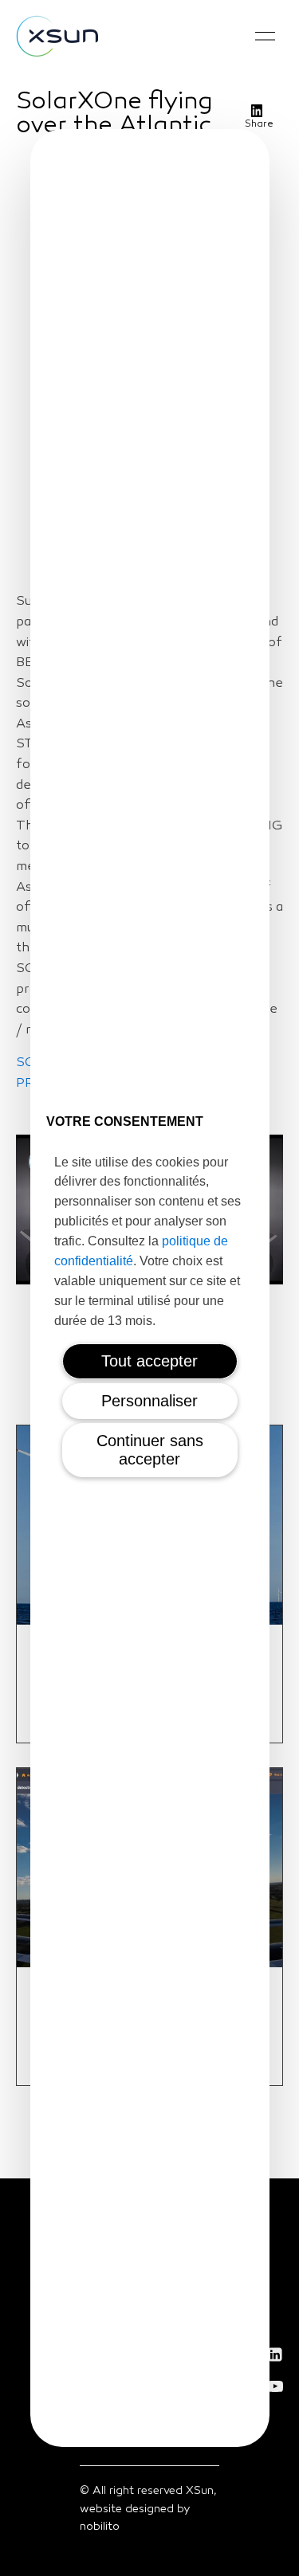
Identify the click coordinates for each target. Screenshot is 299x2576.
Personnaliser (149, 1401)
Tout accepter (149, 1361)
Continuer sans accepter (150, 1450)
